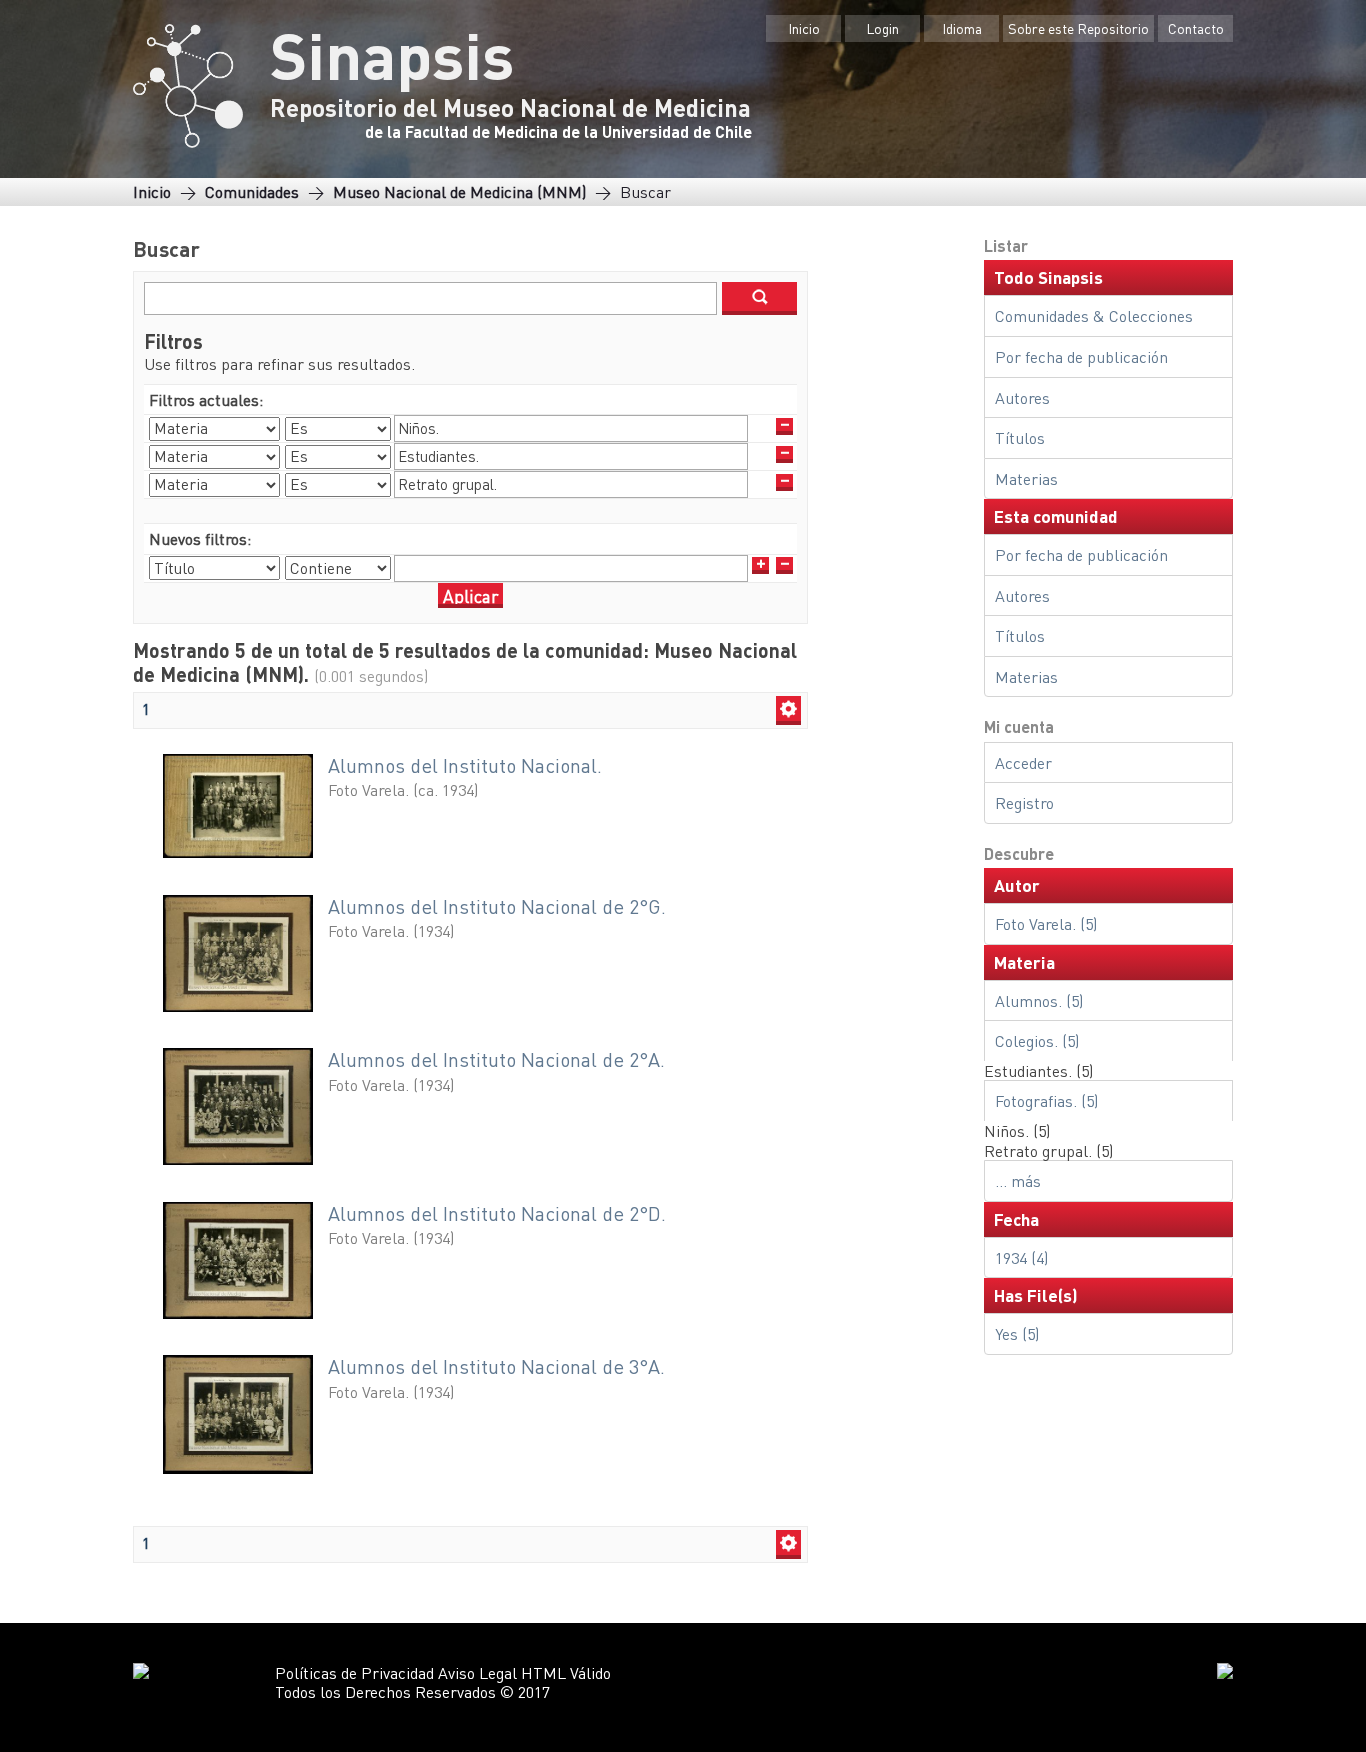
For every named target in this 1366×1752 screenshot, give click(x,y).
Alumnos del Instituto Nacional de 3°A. (496, 1366)
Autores (1022, 397)
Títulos (1020, 437)
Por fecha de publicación (1081, 356)
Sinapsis (392, 54)
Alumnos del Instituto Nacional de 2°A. (496, 1059)
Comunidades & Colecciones (1094, 315)
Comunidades (252, 191)
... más (1018, 1180)
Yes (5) (1017, 1333)
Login (882, 28)
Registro (1024, 802)
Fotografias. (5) (1046, 1100)
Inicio (804, 28)
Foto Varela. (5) (1046, 923)
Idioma (962, 28)
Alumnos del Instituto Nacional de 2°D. (497, 1213)
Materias (1026, 478)
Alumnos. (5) (1039, 1000)
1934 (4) (1021, 1257)
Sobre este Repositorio (1078, 28)
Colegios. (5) (1037, 1040)
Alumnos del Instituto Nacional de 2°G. (497, 906)
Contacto (1196, 28)
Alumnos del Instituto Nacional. (465, 765)
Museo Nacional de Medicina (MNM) (459, 191)
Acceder (1023, 762)
